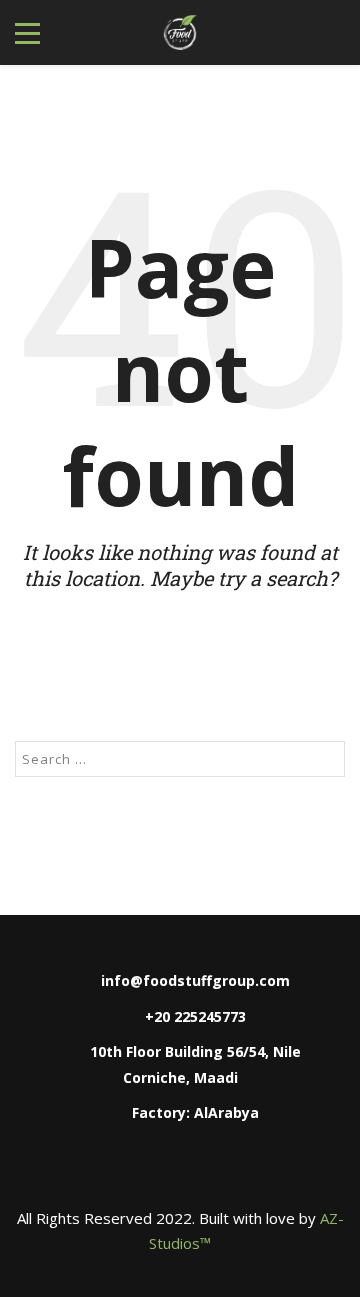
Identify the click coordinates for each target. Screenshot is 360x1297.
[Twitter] (222, 1172)
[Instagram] (138, 1172)
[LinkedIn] (180, 1172)
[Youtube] (264, 1172)
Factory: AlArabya (195, 1112)
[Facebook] (96, 1172)
